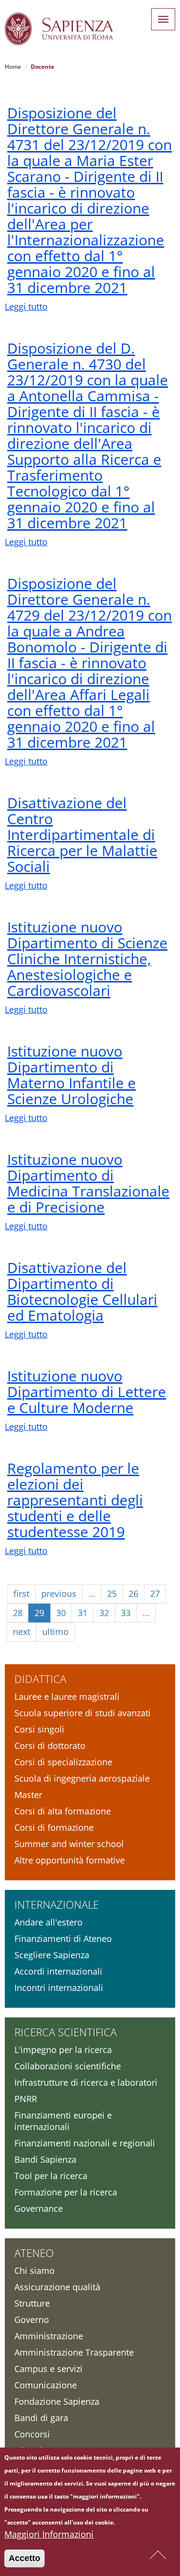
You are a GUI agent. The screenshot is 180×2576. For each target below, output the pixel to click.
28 (18, 1613)
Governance (39, 2208)
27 (155, 1594)
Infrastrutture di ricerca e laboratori (86, 2082)
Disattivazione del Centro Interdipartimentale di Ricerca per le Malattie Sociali (82, 835)
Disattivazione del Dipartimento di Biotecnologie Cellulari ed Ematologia (82, 1291)
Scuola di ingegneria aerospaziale (82, 1778)
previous (59, 1594)
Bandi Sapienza (45, 2159)
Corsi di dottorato (50, 1746)
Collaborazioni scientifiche (68, 2066)
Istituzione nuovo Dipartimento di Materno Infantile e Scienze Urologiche (72, 1075)
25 (112, 1594)
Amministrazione (49, 2336)
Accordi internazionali (58, 1971)
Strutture (32, 2303)
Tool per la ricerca (51, 2176)
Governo (32, 2320)
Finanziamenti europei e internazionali (63, 2121)
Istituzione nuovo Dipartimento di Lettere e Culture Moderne (87, 1392)
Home (13, 67)
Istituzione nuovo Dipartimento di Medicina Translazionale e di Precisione (88, 1183)
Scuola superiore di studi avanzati (83, 1713)
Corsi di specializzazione (63, 1762)
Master (28, 1795)
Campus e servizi (48, 2369)
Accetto (24, 2558)
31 (83, 1613)
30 (61, 1613)
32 (104, 1613)
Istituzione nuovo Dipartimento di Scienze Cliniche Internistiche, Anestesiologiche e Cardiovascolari (87, 959)
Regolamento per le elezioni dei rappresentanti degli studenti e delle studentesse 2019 (75, 1500)
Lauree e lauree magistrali (67, 1696)
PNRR (26, 2099)
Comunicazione (46, 2385)
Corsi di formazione (54, 1827)
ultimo (55, 1632)
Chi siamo (35, 2270)
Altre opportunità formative (70, 1860)
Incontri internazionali (59, 1988)
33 (126, 1613)
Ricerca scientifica (66, 2032)
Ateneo (34, 2253)
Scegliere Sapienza (52, 1955)
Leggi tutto (26, 306)
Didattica (40, 1679)
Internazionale (57, 1904)
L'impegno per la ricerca (63, 2050)
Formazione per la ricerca (66, 2192)
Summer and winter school (69, 1844)
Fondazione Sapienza (57, 2401)
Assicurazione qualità (57, 2287)
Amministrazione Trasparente (74, 2352)
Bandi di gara (41, 2418)
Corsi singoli (39, 1729)
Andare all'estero (48, 1922)
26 (133, 1594)
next (22, 1632)
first (21, 1594)
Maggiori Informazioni (49, 2534)
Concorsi (32, 2434)
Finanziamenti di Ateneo (63, 1938)
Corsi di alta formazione (63, 1811)
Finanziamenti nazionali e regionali (85, 2143)
